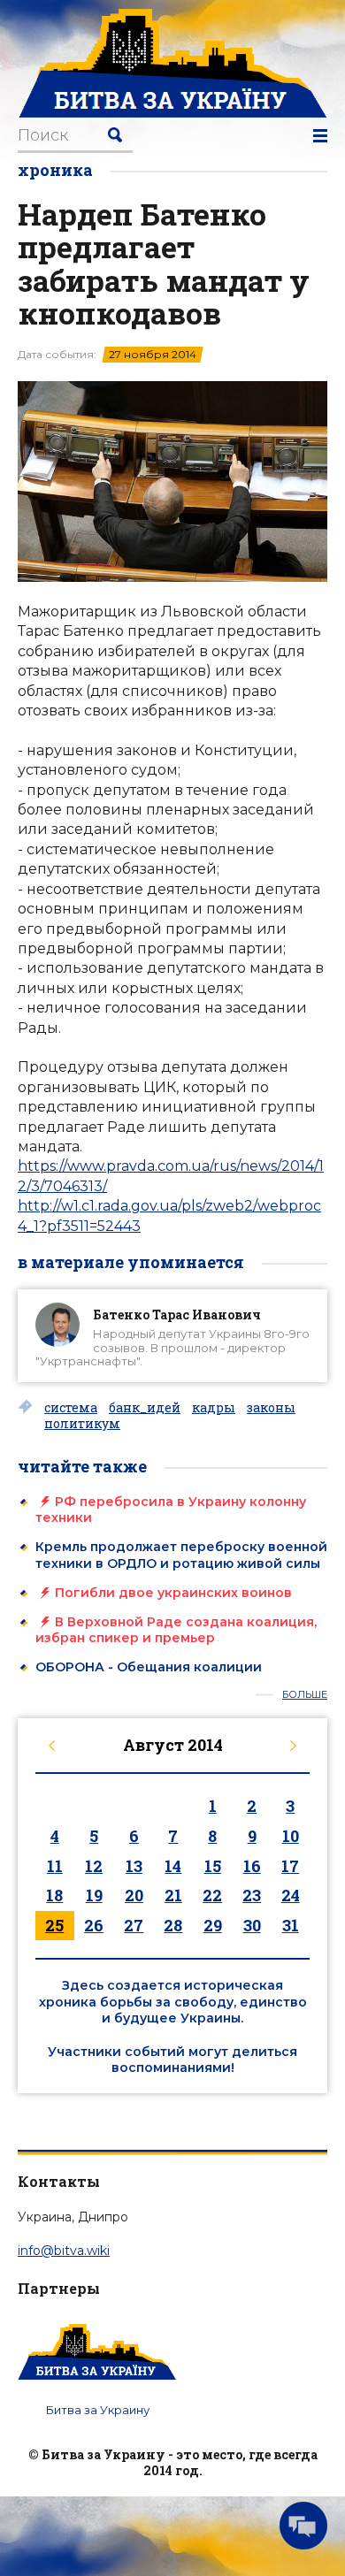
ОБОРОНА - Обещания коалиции (149, 1667)
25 (54, 1925)
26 (94, 1925)
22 (212, 1895)
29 (213, 1925)
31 (291, 1925)
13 (134, 1866)
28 (173, 1925)
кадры (214, 1408)
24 (291, 1895)
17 (290, 1866)
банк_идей (145, 1408)
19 (94, 1895)
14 (173, 1866)
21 (173, 1895)
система (71, 1408)
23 (252, 1895)
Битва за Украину (98, 2410)
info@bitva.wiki (64, 2251)
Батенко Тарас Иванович (177, 1315)
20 (134, 1895)
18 (54, 1895)
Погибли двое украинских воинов (173, 1593)
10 (291, 1836)
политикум (82, 1424)
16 (252, 1866)
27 (134, 1925)
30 (252, 1925)
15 (213, 1866)
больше (305, 1695)
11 (55, 1866)
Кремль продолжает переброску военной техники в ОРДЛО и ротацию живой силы (181, 1555)
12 (94, 1866)
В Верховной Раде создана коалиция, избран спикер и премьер (176, 1630)
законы (271, 1408)
